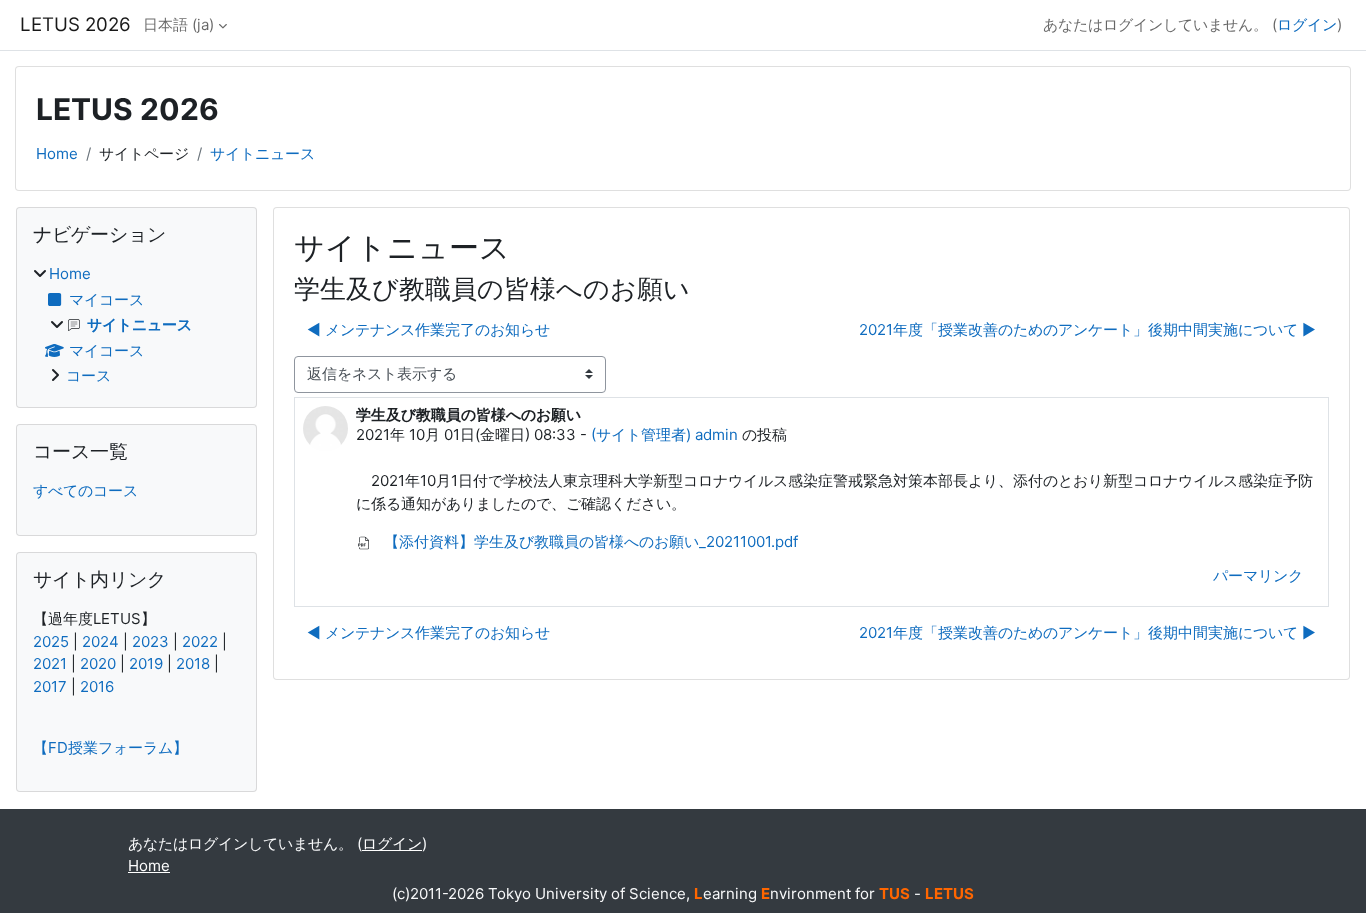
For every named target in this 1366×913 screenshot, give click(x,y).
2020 (98, 663)
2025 (51, 641)
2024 (100, 641)
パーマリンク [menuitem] (1258, 575)
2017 (50, 686)
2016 (97, 686)
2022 (200, 641)
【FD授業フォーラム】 (110, 747)
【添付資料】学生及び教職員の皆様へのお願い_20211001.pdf (589, 541)
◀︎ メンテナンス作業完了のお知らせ (428, 329)
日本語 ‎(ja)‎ (178, 24)
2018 (193, 663)
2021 (50, 663)
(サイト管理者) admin (664, 434)
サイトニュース (262, 153)
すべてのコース (85, 490)
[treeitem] (136, 325)
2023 (150, 641)
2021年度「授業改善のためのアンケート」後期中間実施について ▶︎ (1087, 329)
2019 (146, 663)
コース (88, 375)
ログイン (1307, 24)
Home (57, 153)
